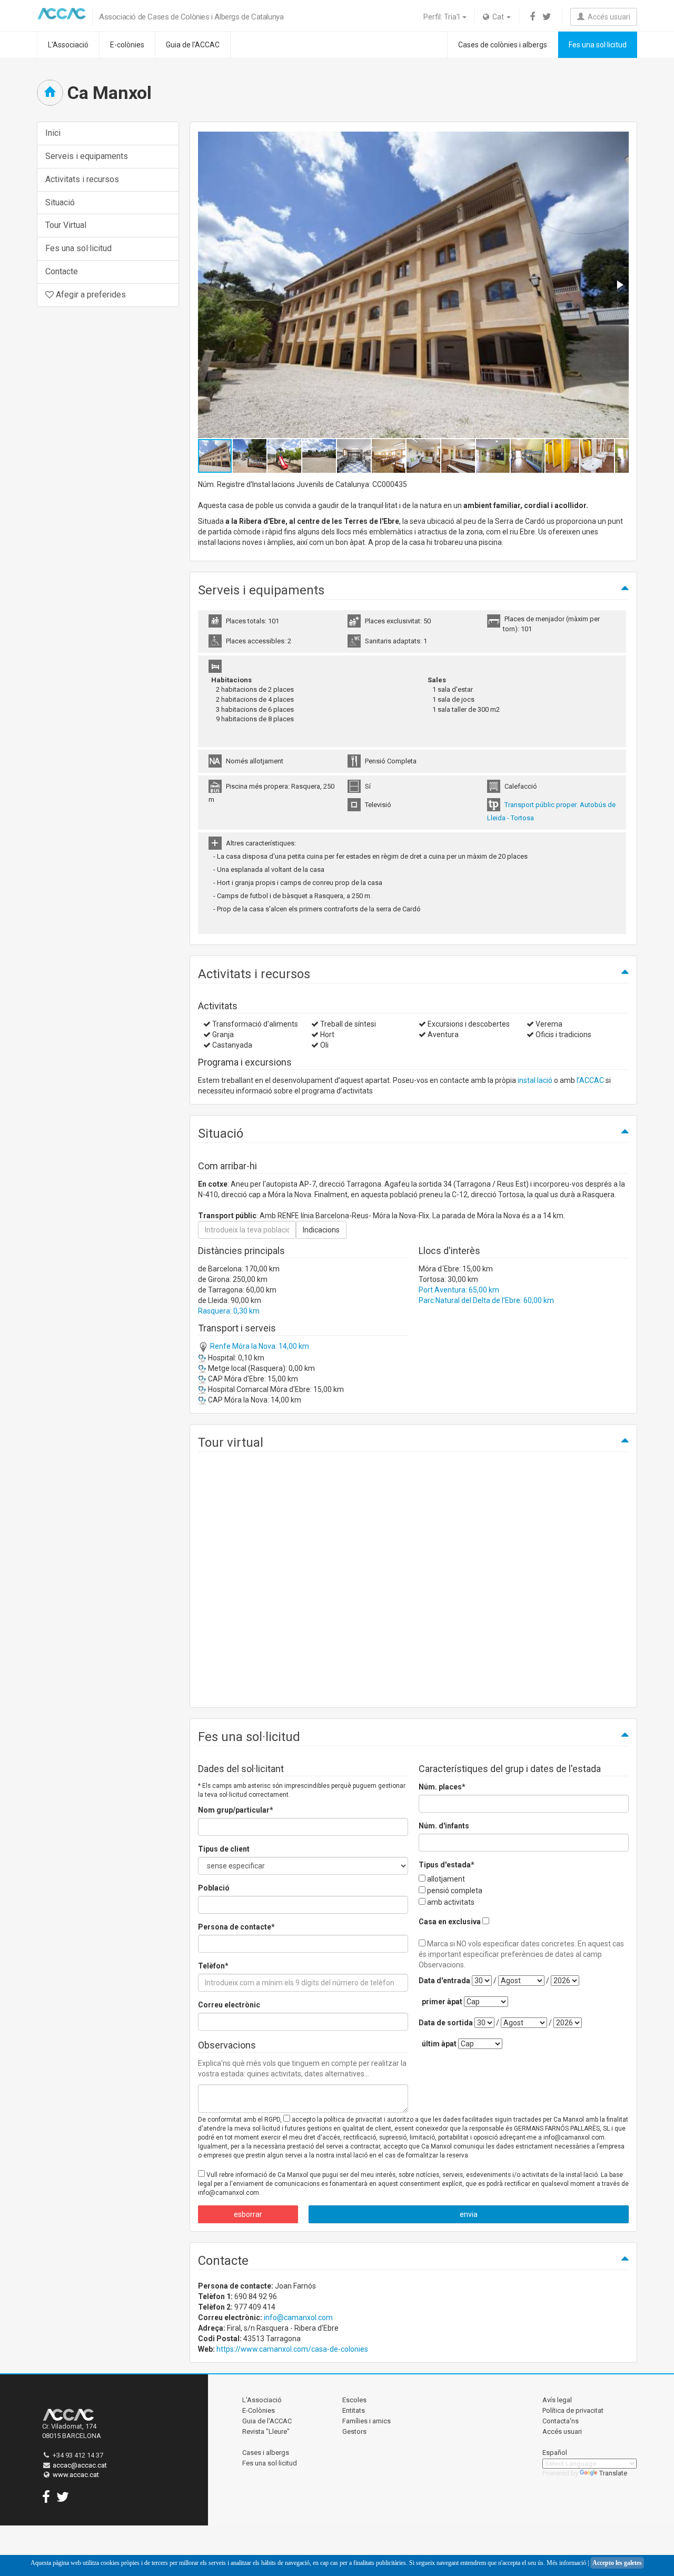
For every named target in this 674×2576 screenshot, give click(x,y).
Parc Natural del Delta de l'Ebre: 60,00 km (486, 1300)
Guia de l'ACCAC (193, 45)
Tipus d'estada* (447, 1865)
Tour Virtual (66, 225)
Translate (613, 2473)
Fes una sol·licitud (598, 45)
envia (469, 2214)
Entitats (354, 2410)
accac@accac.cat (80, 2465)
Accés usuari (607, 17)
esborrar (248, 2214)
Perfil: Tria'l (442, 17)
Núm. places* (442, 1787)
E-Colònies (259, 2410)
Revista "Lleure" (266, 2431)
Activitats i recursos (82, 179)
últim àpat (439, 2044)
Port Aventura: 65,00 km (459, 1290)
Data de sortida (446, 2023)
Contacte (62, 271)
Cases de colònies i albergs (503, 45)
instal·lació (535, 1080)
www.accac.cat (76, 2475)
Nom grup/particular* (236, 1810)
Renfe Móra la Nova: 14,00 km (259, 1346)
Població (214, 1888)
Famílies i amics (366, 2421)
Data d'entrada (444, 1981)
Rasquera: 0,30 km (229, 1311)
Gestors (354, 2431)
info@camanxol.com (298, 2318)
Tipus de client (224, 1849)
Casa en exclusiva (450, 1922)
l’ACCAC (590, 1080)
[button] (619, 285)
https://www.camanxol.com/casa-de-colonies (292, 2349)
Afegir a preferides (90, 295)
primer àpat (442, 2002)
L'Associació (68, 45)
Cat (497, 17)
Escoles (354, 2400)
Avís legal (557, 2400)
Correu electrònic (229, 2005)
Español (555, 2453)
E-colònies (127, 45)
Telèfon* (213, 1966)
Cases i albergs (266, 2453)
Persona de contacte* (236, 1927)
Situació (60, 202)
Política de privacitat (573, 2410)
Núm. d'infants (444, 1826)
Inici (53, 133)
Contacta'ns (561, 2421)
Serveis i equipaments (87, 156)
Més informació (566, 2563)
